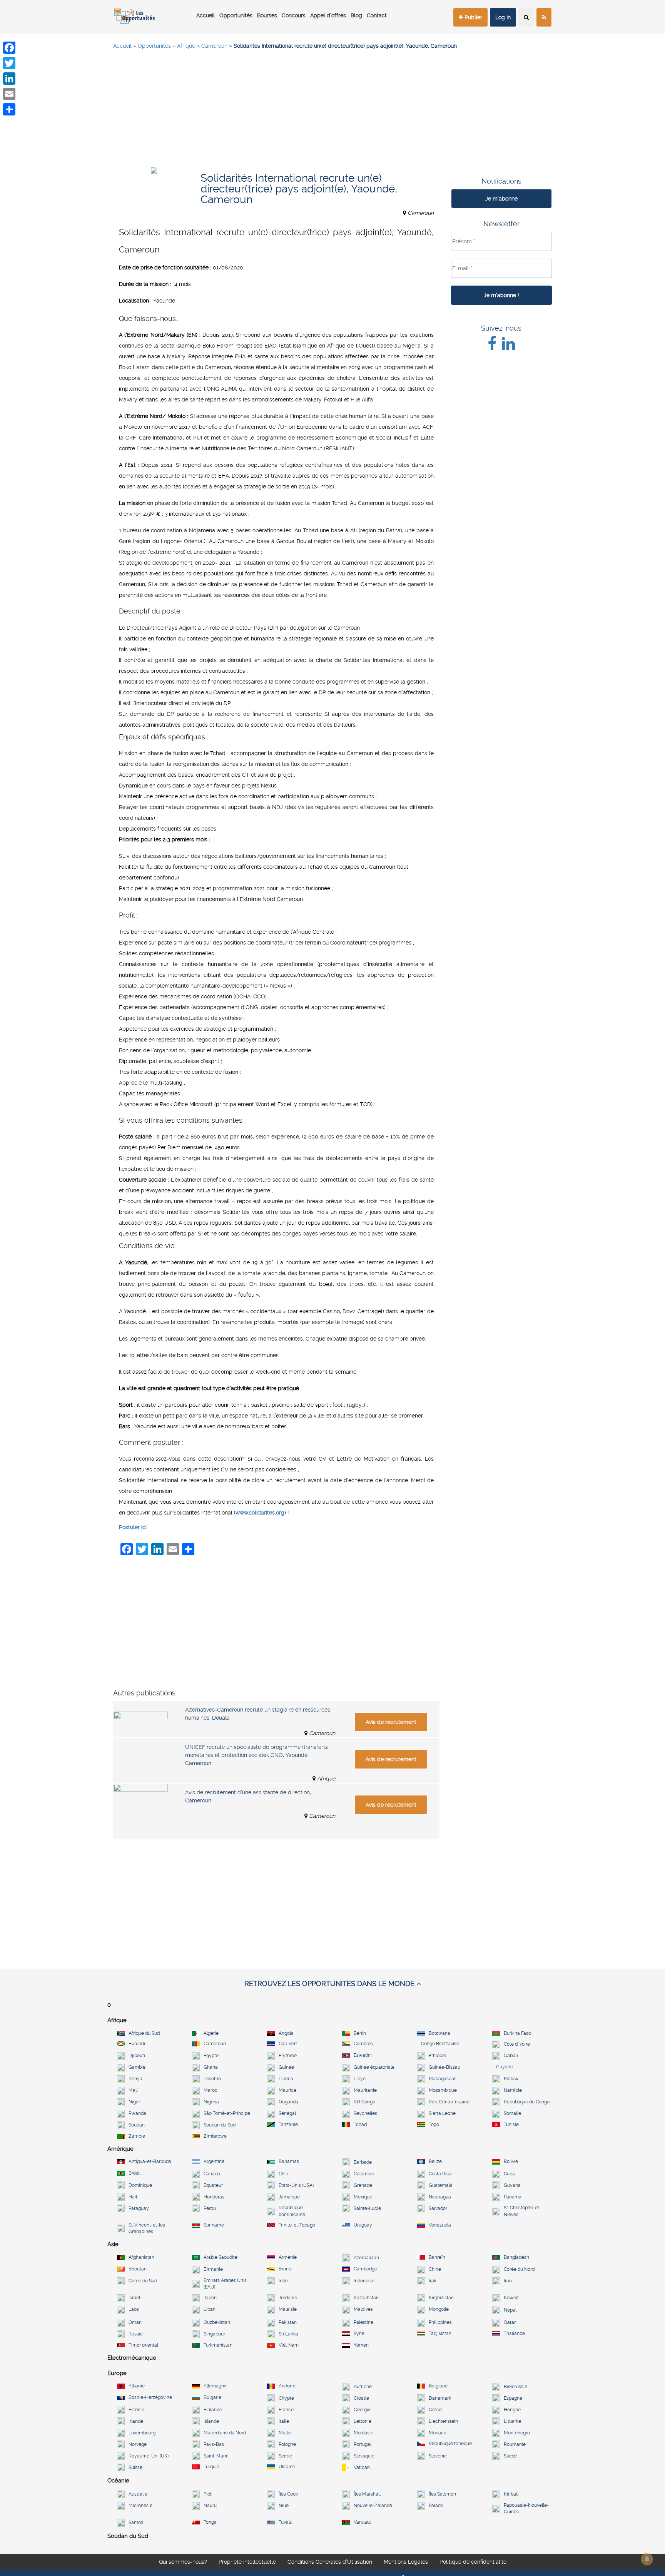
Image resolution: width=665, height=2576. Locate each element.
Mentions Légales (406, 2562)
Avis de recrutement (391, 1722)
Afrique (186, 46)
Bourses (267, 15)
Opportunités (236, 15)
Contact (377, 15)
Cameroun (214, 46)
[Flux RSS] (544, 17)
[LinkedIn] (9, 79)
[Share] (9, 109)
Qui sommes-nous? (183, 2562)
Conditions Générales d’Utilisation (330, 2562)
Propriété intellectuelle (247, 2562)
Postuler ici (133, 1527)
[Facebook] (9, 48)
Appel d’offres (328, 15)
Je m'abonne (501, 199)
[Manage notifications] (647, 2559)
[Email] (9, 94)
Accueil (206, 15)
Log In (503, 17)
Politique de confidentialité (473, 2562)
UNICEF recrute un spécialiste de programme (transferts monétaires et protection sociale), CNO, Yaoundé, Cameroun (256, 1755)
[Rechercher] (526, 17)
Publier (473, 17)
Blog (356, 15)
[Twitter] (9, 63)
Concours (294, 15)
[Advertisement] (332, 112)
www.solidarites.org (260, 1513)
